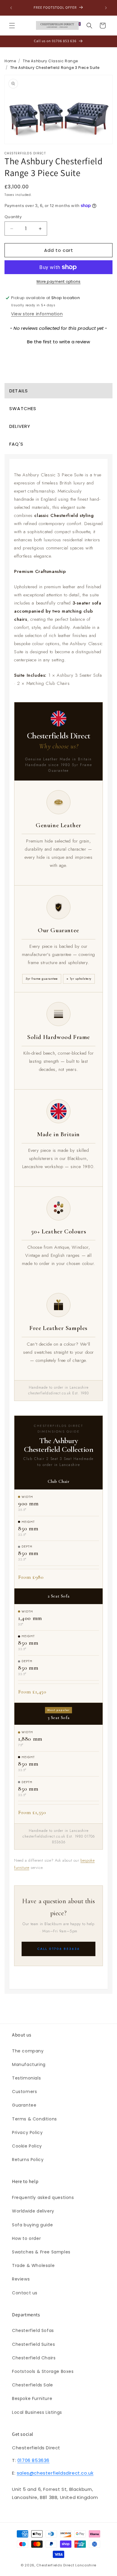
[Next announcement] (106, 8)
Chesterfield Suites (33, 2344)
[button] (12, 26)
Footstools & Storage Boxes (43, 2371)
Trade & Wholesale (33, 2265)
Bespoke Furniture (32, 2398)
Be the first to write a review (58, 342)
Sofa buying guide (32, 2225)
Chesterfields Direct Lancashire (66, 2565)
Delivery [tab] (20, 426)
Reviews (21, 2279)
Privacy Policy (27, 2132)
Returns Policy (28, 2160)
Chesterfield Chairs (34, 2358)
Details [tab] (19, 391)
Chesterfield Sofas (33, 2330)
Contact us (25, 2293)
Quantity (13, 217)
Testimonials (26, 2078)
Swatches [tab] (23, 408)
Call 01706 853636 (58, 1949)
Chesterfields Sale (33, 2385)
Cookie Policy (27, 2146)
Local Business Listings (37, 2412)
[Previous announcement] (11, 8)
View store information (37, 314)
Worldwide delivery (33, 2211)
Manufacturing (29, 2064)
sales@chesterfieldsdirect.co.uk (55, 2473)
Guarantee (24, 2105)
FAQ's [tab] (16, 444)
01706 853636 (33, 2460)
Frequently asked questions (43, 2197)
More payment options (59, 281)
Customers (24, 2092)
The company (28, 2051)
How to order (26, 2238)
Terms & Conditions (34, 2119)
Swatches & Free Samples (41, 2252)
